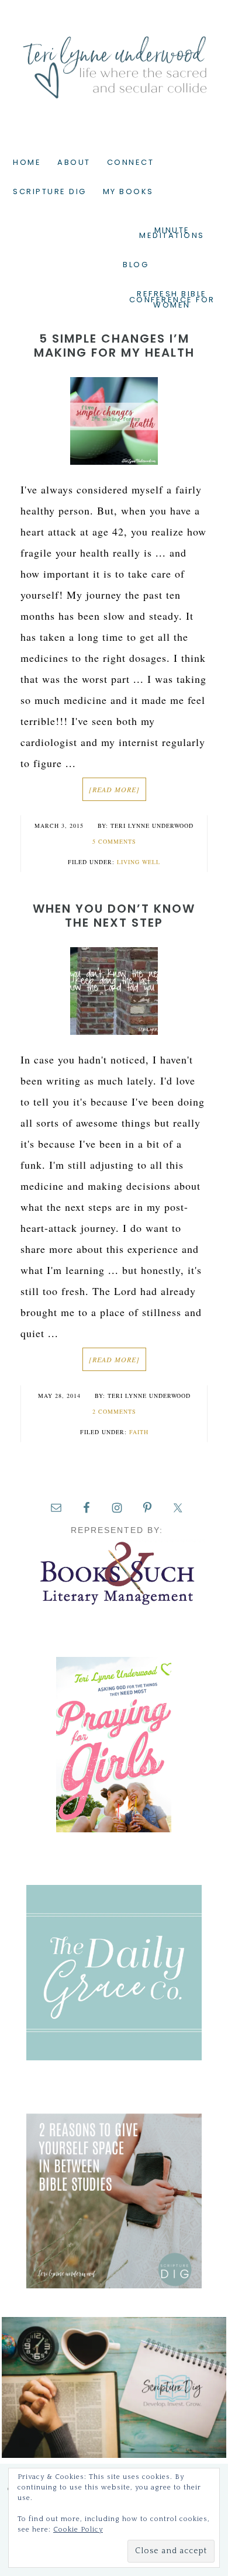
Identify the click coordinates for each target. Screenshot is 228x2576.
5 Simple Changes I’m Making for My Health (114, 346)
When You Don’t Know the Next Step (114, 916)
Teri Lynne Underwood (114, 58)
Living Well (139, 862)
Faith (139, 1432)
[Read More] (114, 789)
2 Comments (114, 1411)
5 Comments (114, 841)
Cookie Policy (78, 2530)
